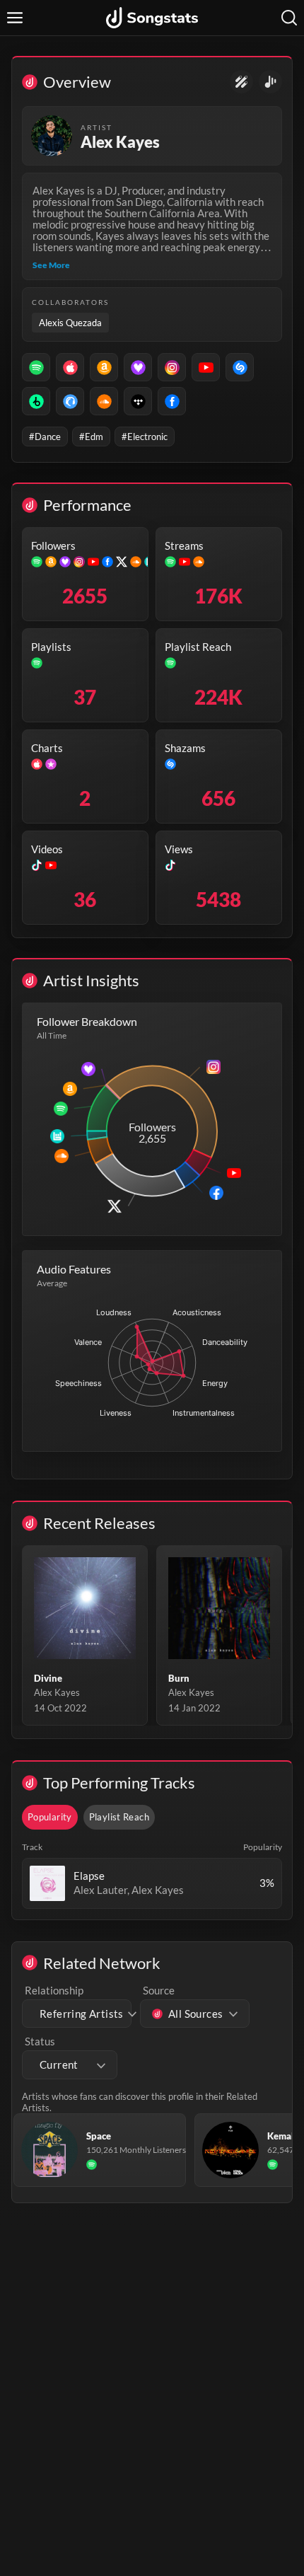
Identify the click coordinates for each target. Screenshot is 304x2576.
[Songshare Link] (270, 82)
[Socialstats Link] (241, 82)
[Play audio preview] (47, 1883)
